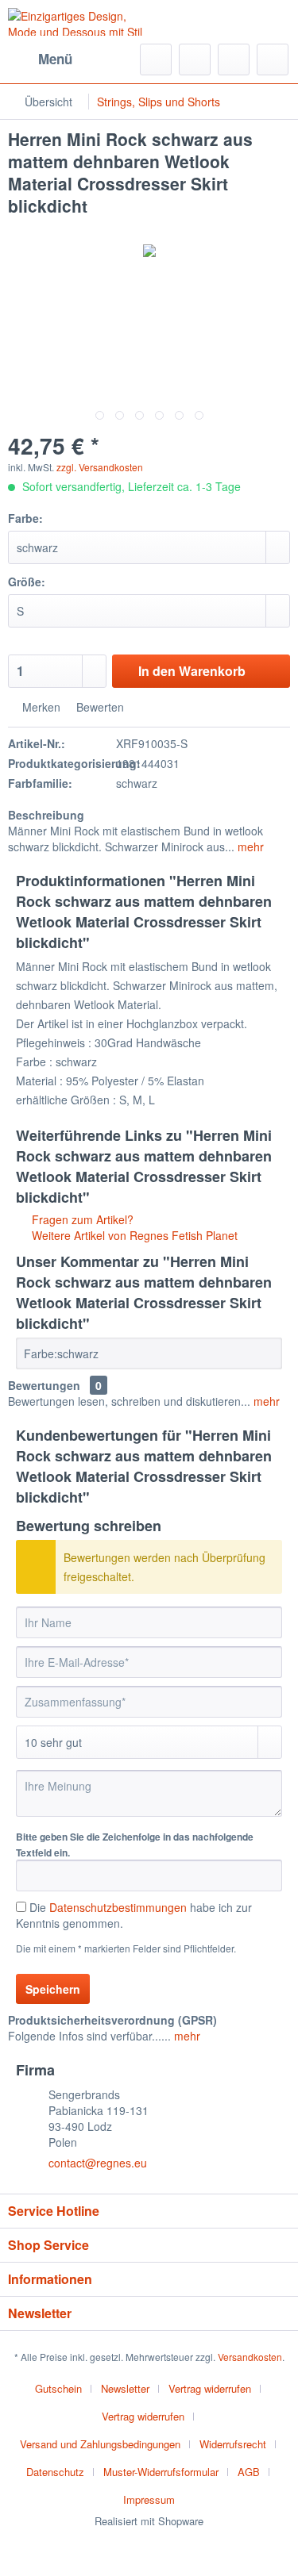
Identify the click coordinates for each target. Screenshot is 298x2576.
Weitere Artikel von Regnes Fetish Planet (133, 1235)
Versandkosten (250, 2357)
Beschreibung (46, 815)
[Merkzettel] (195, 60)
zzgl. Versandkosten (100, 467)
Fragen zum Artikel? (81, 1219)
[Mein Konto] (234, 60)
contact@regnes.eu (98, 2163)
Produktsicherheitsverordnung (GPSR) (112, 2020)
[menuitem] (40, 60)
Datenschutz (55, 2472)
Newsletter (125, 2388)
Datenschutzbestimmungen (118, 1907)
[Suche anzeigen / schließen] (156, 60)
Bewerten (99, 707)
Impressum (149, 2499)
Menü (55, 59)
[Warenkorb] (273, 60)
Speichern (53, 1989)
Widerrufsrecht (233, 2444)
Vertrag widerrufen (210, 2388)
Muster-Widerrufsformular (161, 2472)
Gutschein (58, 2388)
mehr (249, 847)
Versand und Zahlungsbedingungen (100, 2444)
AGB (249, 2472)
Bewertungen (44, 1385)
